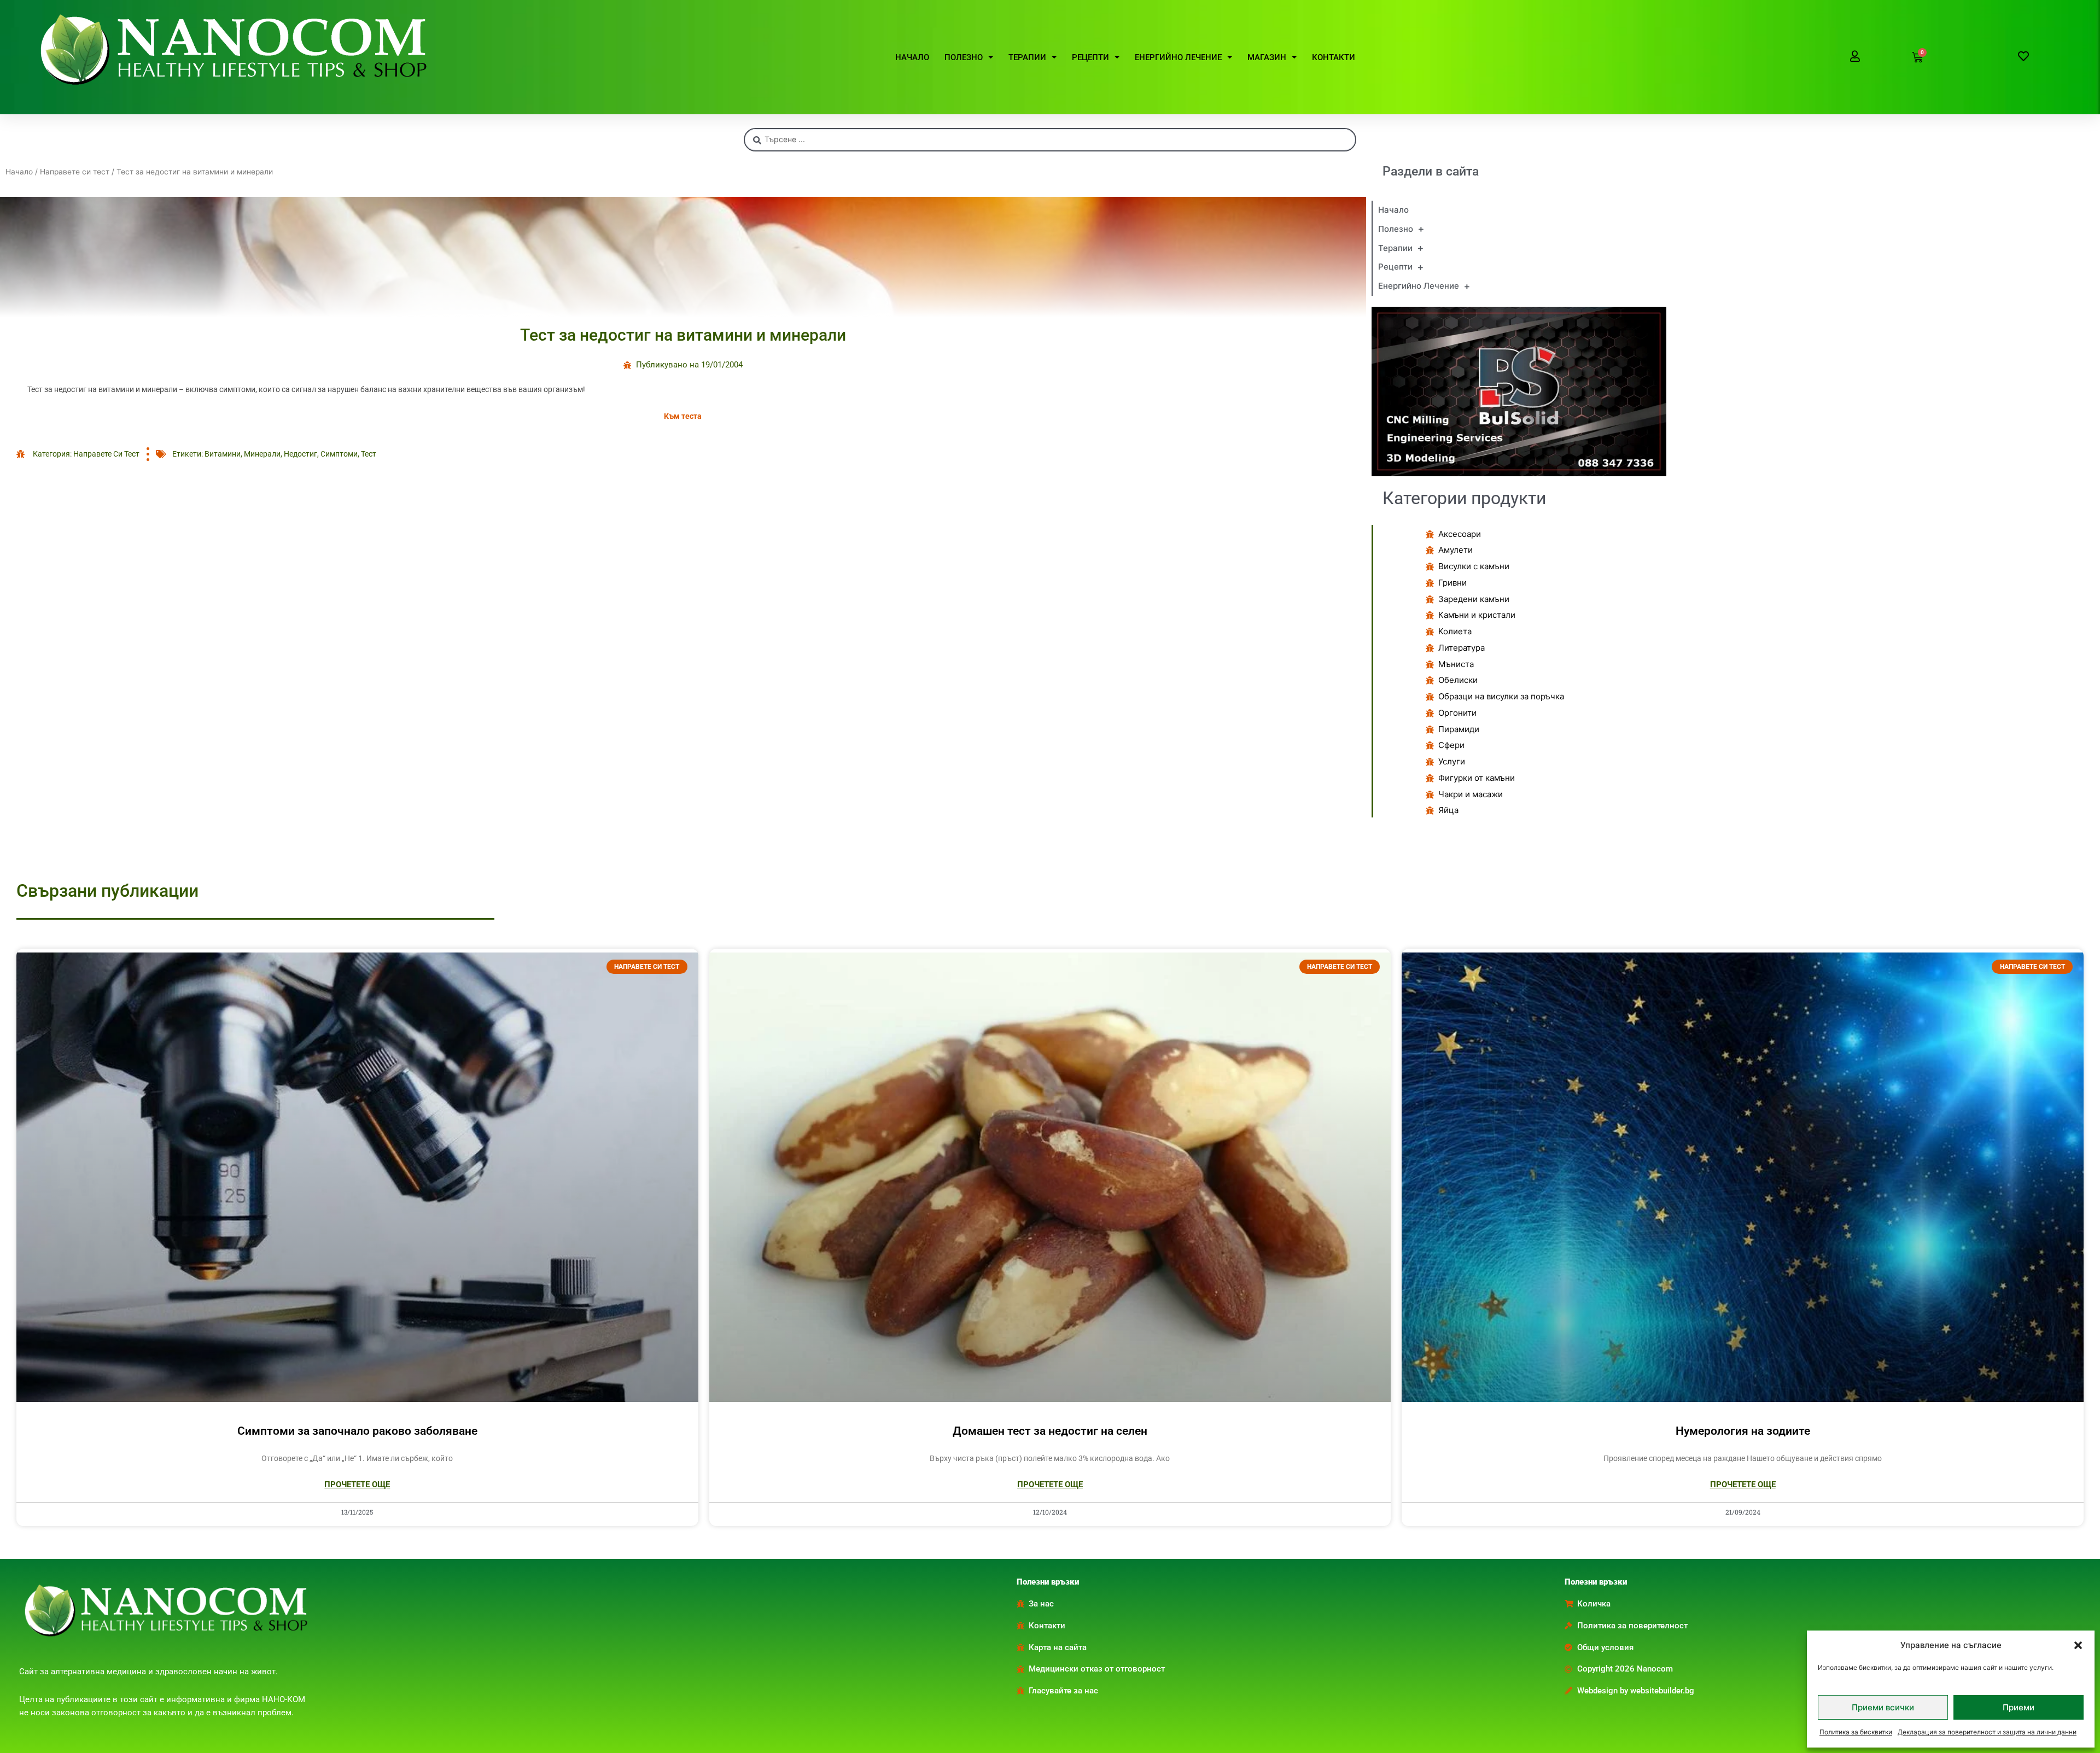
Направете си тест (75, 172)
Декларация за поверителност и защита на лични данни (1987, 1732)
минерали (262, 454)
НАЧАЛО (912, 57)
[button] (2078, 1645)
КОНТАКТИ (1334, 57)
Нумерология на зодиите (1743, 1431)
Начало (19, 172)
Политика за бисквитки (1856, 1732)
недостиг (301, 454)
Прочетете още (357, 1485)
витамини (223, 454)
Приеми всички (1883, 1707)
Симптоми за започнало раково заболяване (357, 1431)
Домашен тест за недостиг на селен (1050, 1431)
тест (369, 454)
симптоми (339, 454)
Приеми (2019, 1707)
